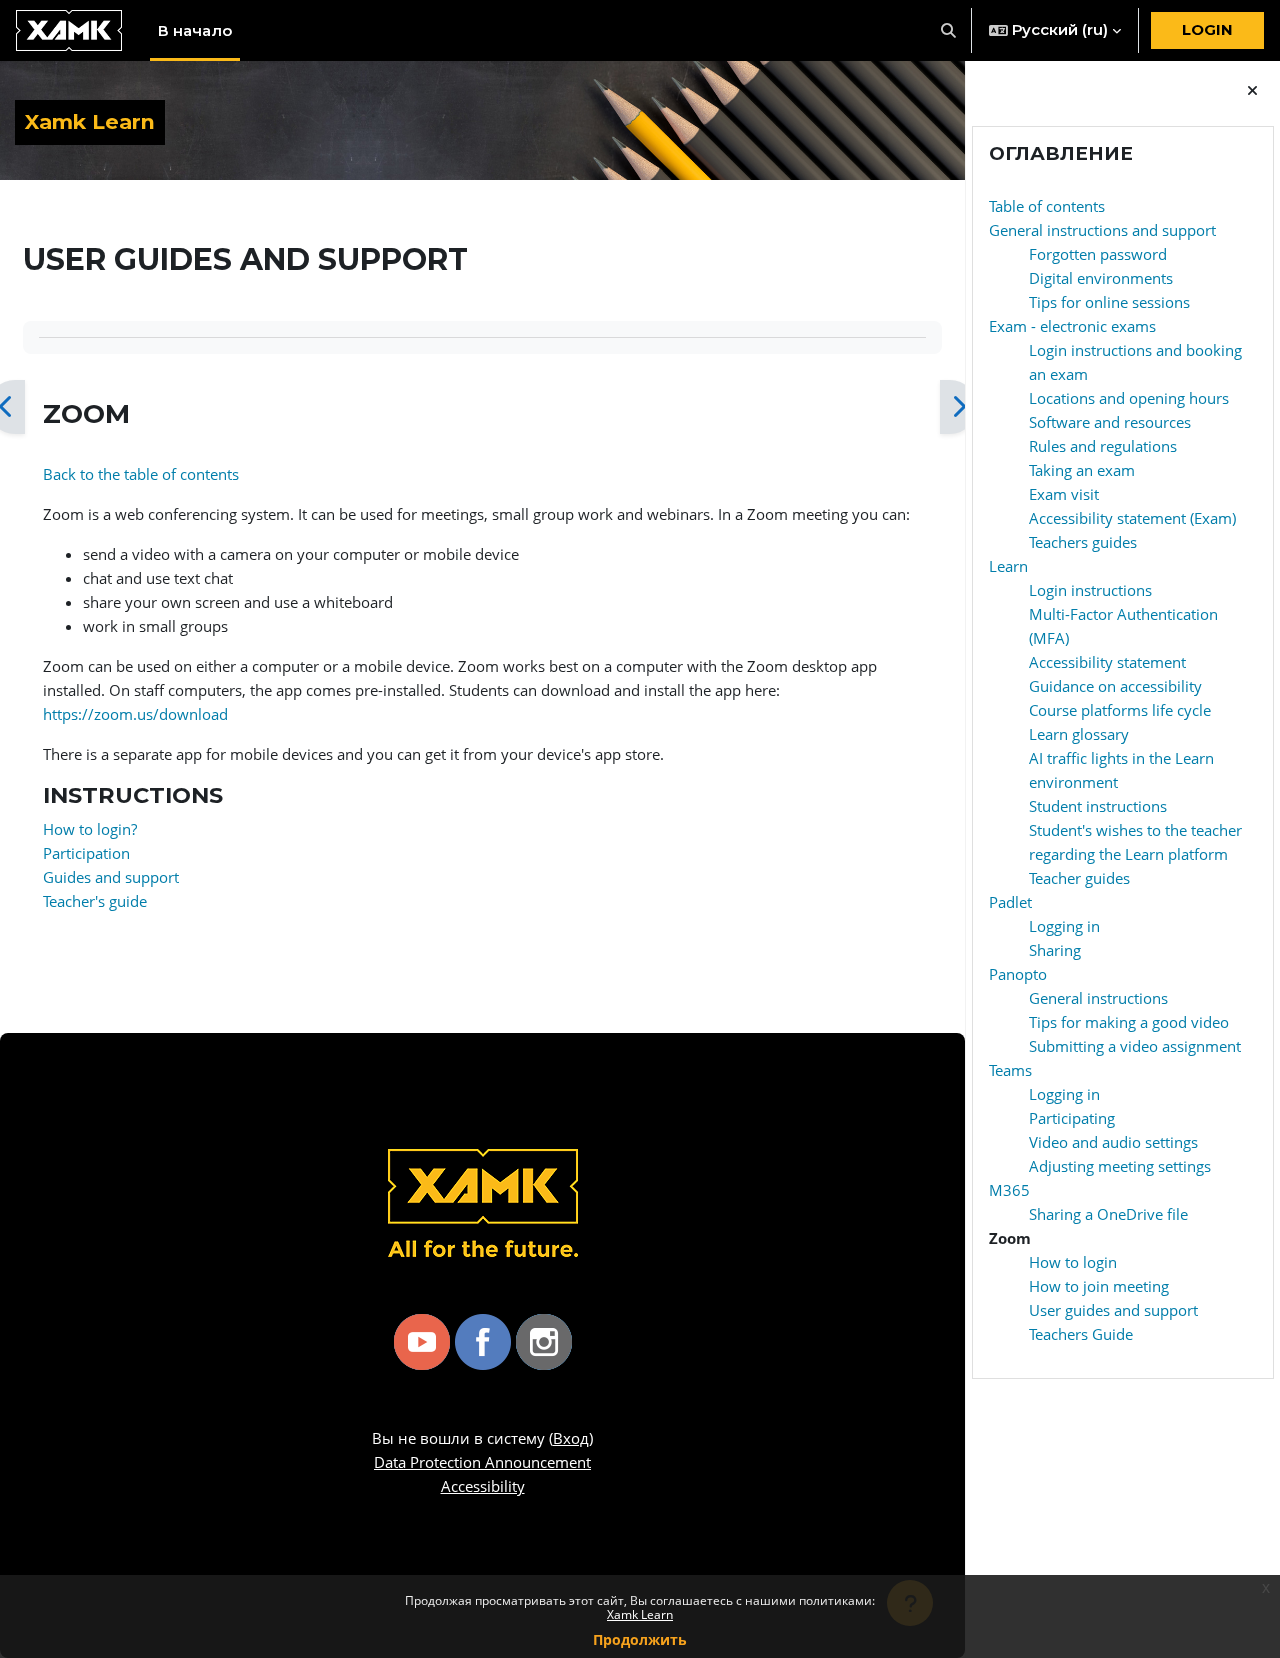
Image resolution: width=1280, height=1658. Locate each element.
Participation (86, 853)
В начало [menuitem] (195, 30)
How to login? (90, 829)
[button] (949, 30)
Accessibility (483, 1486)
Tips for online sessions (1109, 302)
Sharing (1055, 950)
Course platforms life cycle (1120, 710)
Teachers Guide (1081, 1334)
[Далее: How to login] (958, 407)
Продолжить (640, 1639)
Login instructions (1090, 590)
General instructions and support (1102, 230)
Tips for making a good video (1129, 1022)
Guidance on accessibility (1115, 686)
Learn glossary (1079, 734)
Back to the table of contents (141, 474)
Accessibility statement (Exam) (1132, 518)
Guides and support (111, 877)
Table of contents (1047, 206)
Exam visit (1064, 494)
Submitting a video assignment (1135, 1046)
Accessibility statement (1107, 662)
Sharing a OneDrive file (1108, 1214)
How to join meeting (1099, 1286)
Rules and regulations (1103, 446)
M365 (1009, 1190)
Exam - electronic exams (1072, 326)
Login (1207, 29)
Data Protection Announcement (482, 1462)
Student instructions (1098, 806)
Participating (1072, 1118)
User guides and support (1113, 1310)
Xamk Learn (640, 1614)
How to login (1073, 1262)
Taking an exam (1082, 470)
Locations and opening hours (1129, 398)
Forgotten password (1098, 254)
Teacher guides (1079, 878)
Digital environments (1101, 278)
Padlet (1010, 902)
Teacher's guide (95, 901)
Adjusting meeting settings (1120, 1166)
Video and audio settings (1113, 1142)
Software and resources (1110, 422)
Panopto (1018, 974)
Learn (1008, 566)
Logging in (1064, 926)
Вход (571, 1438)
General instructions (1098, 998)
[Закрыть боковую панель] (1252, 90)
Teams (1010, 1070)
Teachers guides (1083, 542)
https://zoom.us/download (135, 714)
